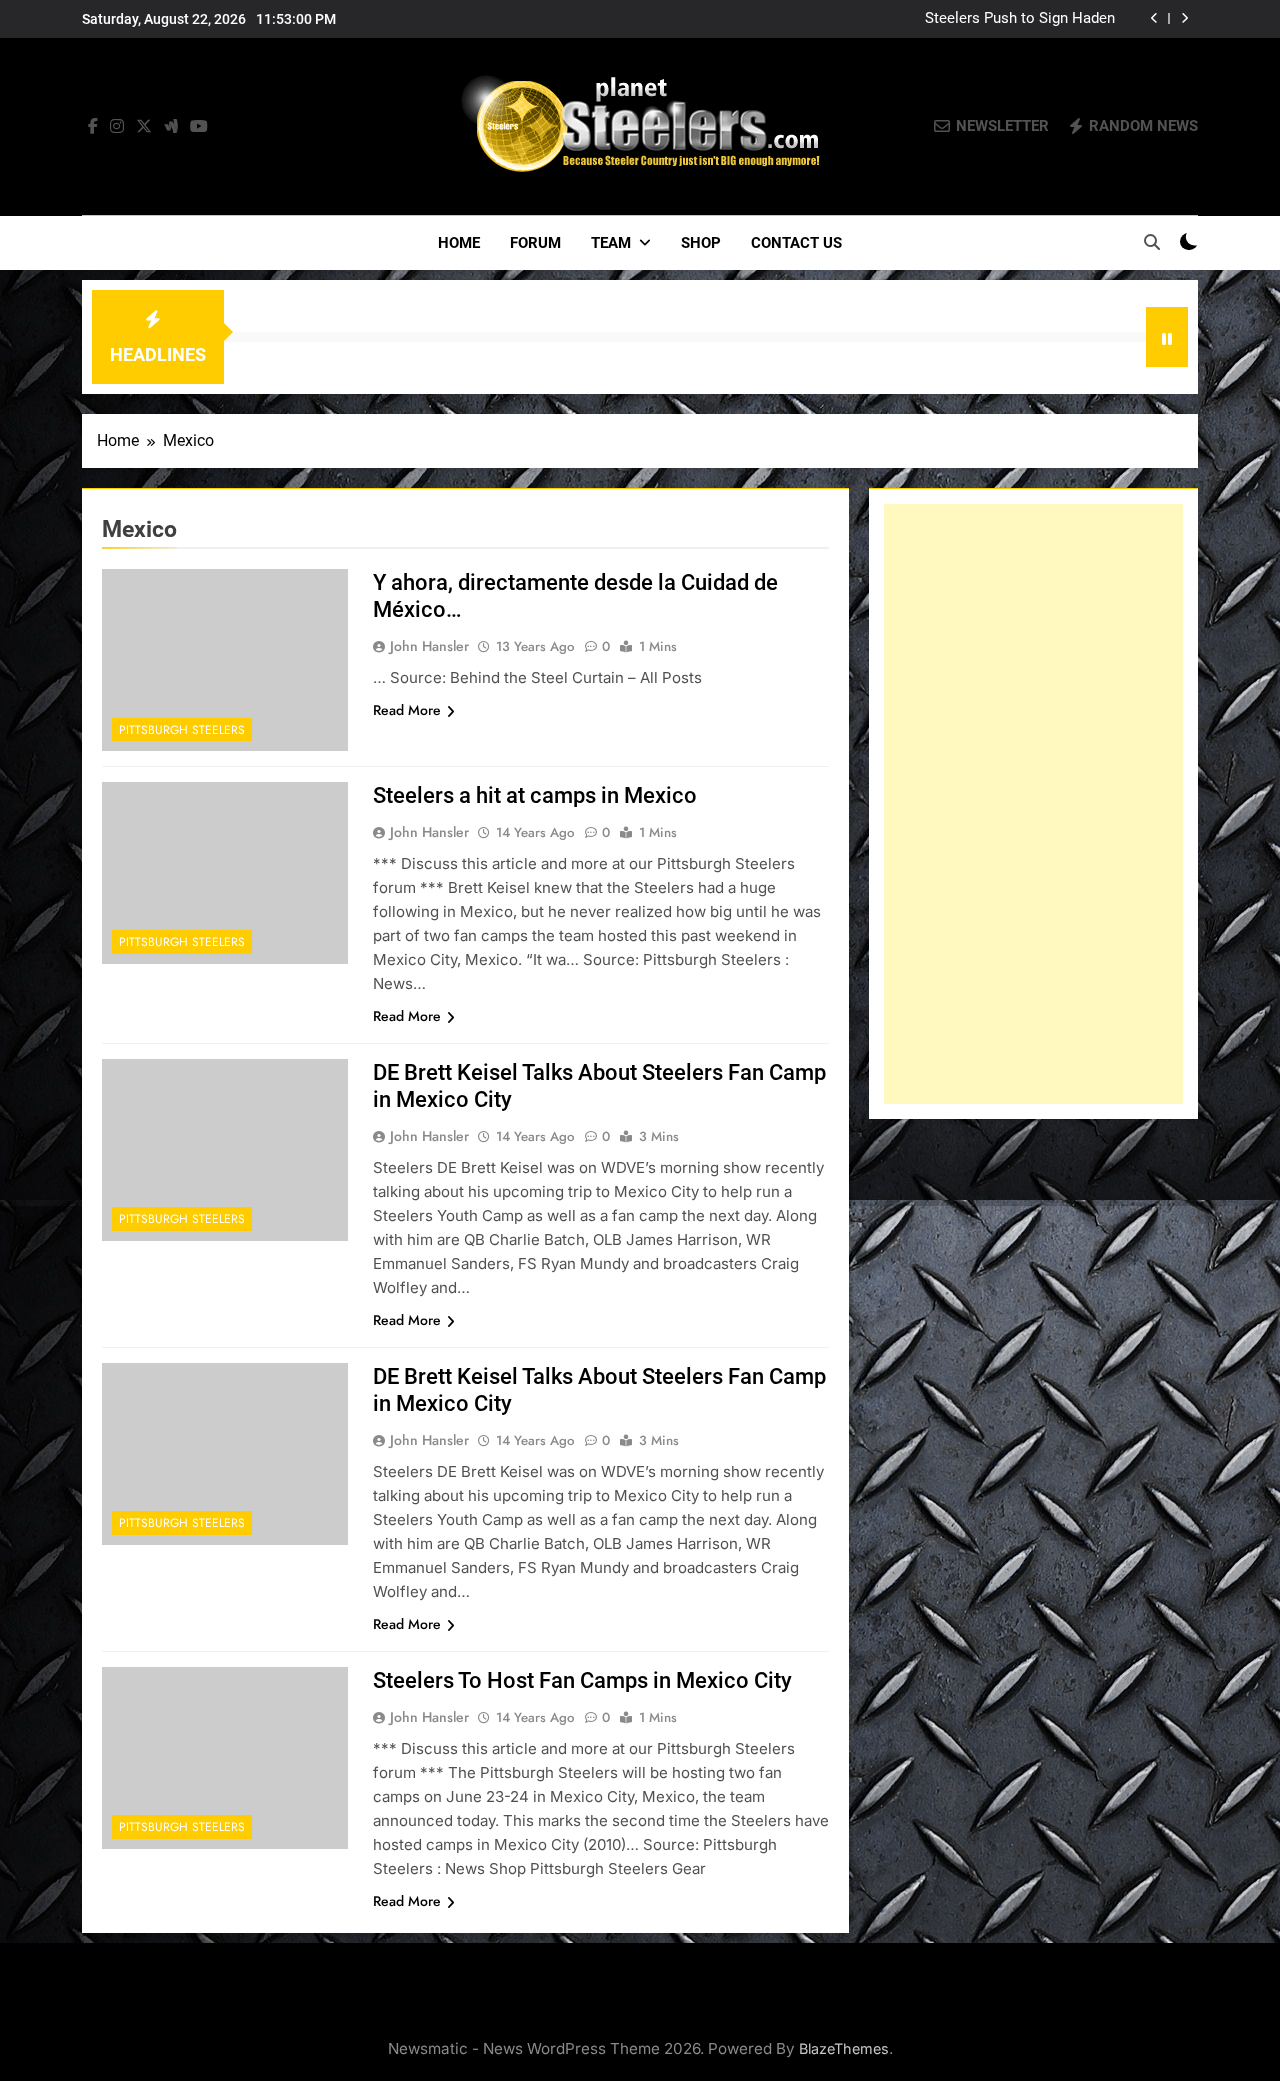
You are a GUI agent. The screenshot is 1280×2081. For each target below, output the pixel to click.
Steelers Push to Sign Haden (1020, 19)
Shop (701, 243)
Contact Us (796, 243)
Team (611, 243)
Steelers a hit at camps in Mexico (535, 795)
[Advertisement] (1033, 804)
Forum (535, 243)
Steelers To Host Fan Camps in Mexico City (582, 1680)
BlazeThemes (844, 2048)
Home (459, 243)
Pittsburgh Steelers (182, 730)
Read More (407, 710)
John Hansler (429, 646)
